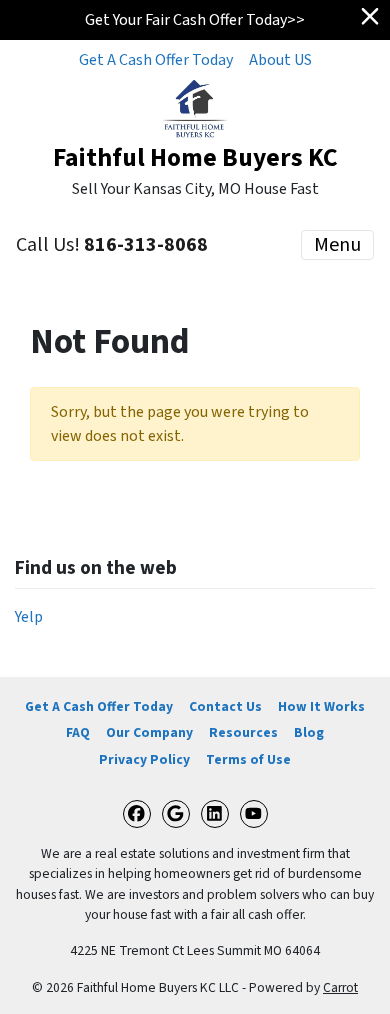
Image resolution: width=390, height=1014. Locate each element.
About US (280, 60)
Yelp (29, 617)
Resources (243, 732)
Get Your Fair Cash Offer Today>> (195, 20)
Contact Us (225, 706)
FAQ (78, 732)
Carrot (340, 987)
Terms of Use (248, 759)
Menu (337, 245)
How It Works (321, 706)
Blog (309, 732)
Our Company (149, 732)
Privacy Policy (144, 759)
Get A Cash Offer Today (156, 60)
